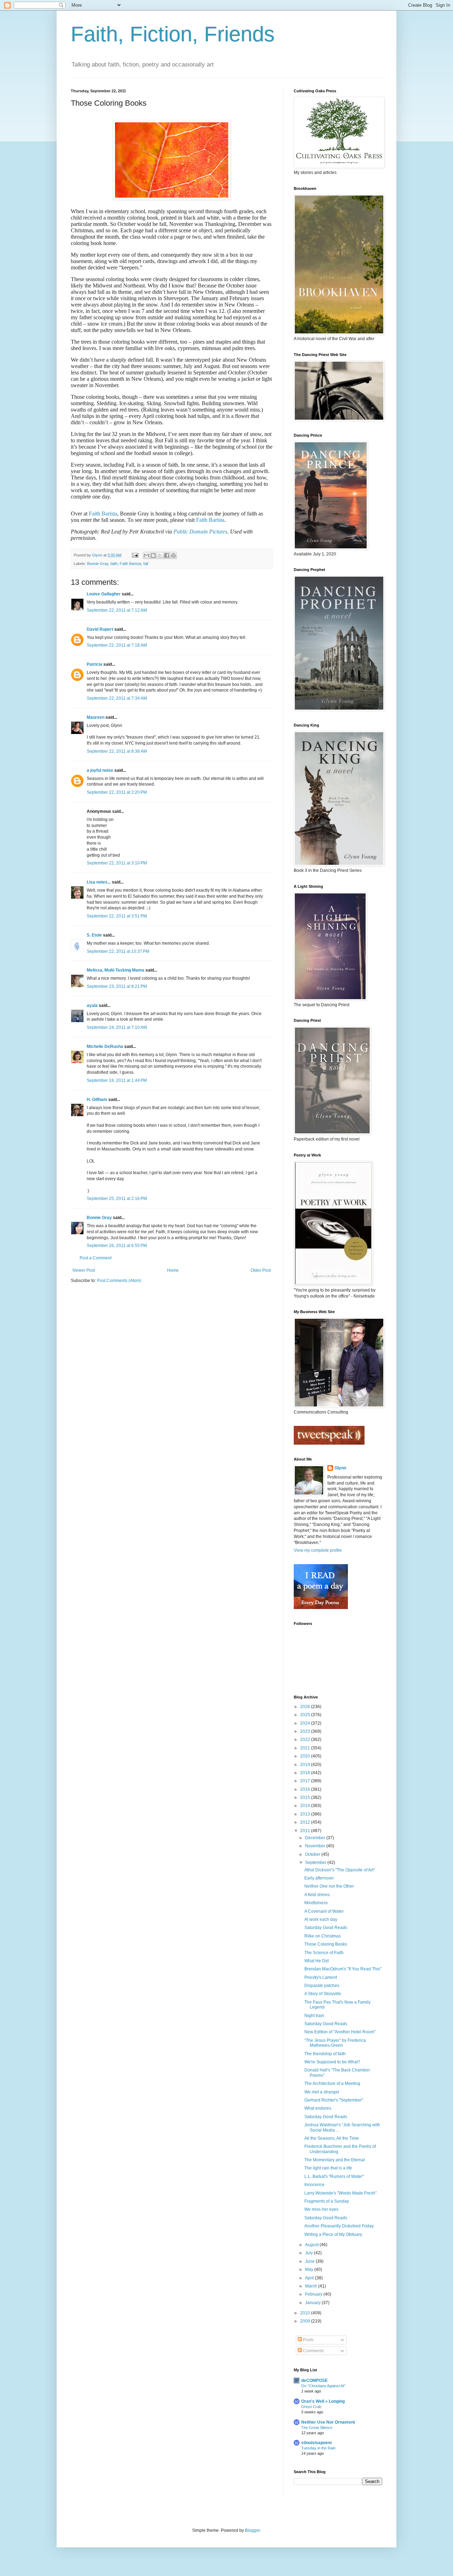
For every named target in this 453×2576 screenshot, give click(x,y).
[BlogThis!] (153, 555)
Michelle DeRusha (105, 1047)
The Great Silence (317, 2428)
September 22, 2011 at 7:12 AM (117, 610)
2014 (306, 1806)
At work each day (321, 1919)
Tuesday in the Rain (318, 2448)
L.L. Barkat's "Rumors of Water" (334, 2176)
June (310, 2261)
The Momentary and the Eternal (335, 2160)
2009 (306, 2321)
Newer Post (84, 1270)
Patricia (94, 664)
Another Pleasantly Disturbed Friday (339, 2226)
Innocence (314, 2185)
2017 (306, 1781)
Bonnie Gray (98, 564)
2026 (306, 1707)
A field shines (317, 1895)
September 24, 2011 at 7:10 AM (117, 1027)
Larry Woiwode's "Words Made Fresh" (340, 2193)
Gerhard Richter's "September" (334, 2100)
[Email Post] (135, 555)
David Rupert (100, 629)
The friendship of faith (325, 2054)
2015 (306, 1797)
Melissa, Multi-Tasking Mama (116, 970)
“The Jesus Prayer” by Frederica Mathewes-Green (335, 2043)
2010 (306, 2313)
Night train (314, 2016)
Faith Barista (103, 514)
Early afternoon (319, 1878)
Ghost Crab (311, 2407)
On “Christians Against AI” (323, 2386)
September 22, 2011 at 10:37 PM (118, 951)
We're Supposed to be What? (332, 2062)
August (312, 2245)
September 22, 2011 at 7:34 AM (117, 698)
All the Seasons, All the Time (332, 2138)
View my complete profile (318, 1550)
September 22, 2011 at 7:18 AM (117, 645)
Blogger (252, 2530)
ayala (92, 1006)
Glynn (340, 1468)
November (316, 1846)
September (316, 1863)
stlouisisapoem (317, 2443)
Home (173, 1270)
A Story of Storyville (323, 1994)
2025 (306, 1715)
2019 (306, 1765)
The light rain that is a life (328, 2168)
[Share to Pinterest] (173, 555)
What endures (318, 2108)
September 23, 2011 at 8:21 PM (117, 986)
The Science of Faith (324, 1953)
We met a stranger (322, 2092)
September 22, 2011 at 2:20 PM (117, 792)
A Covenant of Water (324, 1911)
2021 (306, 1748)
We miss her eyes (321, 2209)
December (316, 1838)
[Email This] (147, 555)
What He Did (317, 1961)
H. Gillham (97, 1100)
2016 (306, 1789)
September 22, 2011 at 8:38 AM (117, 751)
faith (114, 564)
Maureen (96, 717)
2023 (306, 1731)
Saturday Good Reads (326, 1928)
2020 (306, 1756)
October (313, 1854)
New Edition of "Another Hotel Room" (340, 2032)
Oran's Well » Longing (323, 2401)
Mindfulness (316, 1903)
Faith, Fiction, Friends (173, 34)
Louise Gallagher (104, 594)
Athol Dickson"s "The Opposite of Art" (340, 1870)
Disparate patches (322, 1986)
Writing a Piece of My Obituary (333, 2234)
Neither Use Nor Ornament (328, 2422)
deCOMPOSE (314, 2380)
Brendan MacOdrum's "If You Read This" (343, 1969)
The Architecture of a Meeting (332, 2083)
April (310, 2278)
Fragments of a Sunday (327, 2201)
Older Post (261, 1270)
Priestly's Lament (321, 1977)
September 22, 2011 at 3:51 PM (117, 916)
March (312, 2286)
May (310, 2269)
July (309, 2253)
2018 (306, 1773)
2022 (306, 1739)
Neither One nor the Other (329, 1886)
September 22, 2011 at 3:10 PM (117, 863)
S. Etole (94, 935)
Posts (308, 2340)
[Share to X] (160, 555)
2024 (306, 1723)
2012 (306, 1822)
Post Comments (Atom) (119, 1281)
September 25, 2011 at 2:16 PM (117, 1199)
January (313, 2303)
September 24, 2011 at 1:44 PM (117, 1080)
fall (146, 564)
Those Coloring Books (326, 1944)
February (314, 2294)
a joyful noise (100, 770)
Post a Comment (96, 1258)
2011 (306, 1831)
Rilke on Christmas (323, 1936)
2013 (306, 1814)
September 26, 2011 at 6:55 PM (117, 1246)
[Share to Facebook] (167, 555)
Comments (313, 2351)
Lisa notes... (99, 882)
